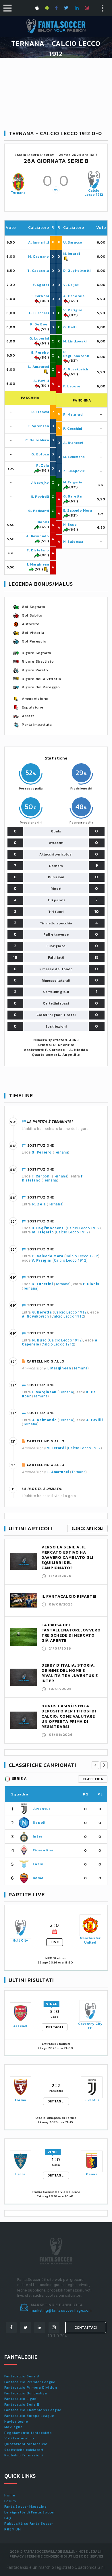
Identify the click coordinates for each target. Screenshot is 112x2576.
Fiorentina (43, 1850)
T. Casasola (38, 271)
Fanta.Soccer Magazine (26, 2507)
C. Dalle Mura (37, 440)
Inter (38, 1836)
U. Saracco (73, 242)
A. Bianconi (73, 443)
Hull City (20, 1940)
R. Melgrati (73, 414)
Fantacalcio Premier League (30, 2382)
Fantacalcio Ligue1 (21, 2399)
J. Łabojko (40, 483)
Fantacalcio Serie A (22, 2376)
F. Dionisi (41, 522)
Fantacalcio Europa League (29, 2416)
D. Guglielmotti (77, 271)
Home (10, 2495)
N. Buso (70, 525)
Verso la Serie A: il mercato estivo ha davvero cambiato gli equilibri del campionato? (67, 1558)
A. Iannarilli (39, 242)
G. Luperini (39, 338)
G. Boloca (40, 454)
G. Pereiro (40, 353)
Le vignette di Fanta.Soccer (30, 2512)
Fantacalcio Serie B (22, 2404)
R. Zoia (43, 466)
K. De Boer (40, 324)
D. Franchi (40, 412)
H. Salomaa (73, 542)
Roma (38, 1878)
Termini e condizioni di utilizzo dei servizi (65, 2556)
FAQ (8, 2518)
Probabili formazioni (24, 2455)
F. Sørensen (38, 426)
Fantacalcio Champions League (33, 2410)
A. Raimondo (38, 536)
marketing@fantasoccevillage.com (61, 2310)
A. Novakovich (76, 369)
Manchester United (90, 1940)
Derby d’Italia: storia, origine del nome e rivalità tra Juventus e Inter (70, 1673)
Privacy (17, 2556)
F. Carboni (40, 296)
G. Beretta (73, 496)
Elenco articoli (88, 1529)
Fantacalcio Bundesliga (26, 2393)
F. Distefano (38, 550)
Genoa (92, 2174)
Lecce (20, 2174)
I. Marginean (38, 564)
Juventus (42, 1809)
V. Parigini (73, 310)
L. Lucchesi (39, 313)
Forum (10, 2501)
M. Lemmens (74, 457)
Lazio (38, 1864)
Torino (20, 2100)
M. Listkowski (75, 341)
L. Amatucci (39, 367)
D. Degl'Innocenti (76, 354)
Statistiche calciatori (24, 2450)
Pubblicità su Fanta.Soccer (29, 2524)
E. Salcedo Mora (78, 510)
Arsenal (20, 2026)
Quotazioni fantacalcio (26, 2444)
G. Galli (70, 327)
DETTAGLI (55, 2027)
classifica (93, 1779)
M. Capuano (39, 257)
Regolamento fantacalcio (28, 2433)
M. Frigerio (73, 482)
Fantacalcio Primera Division (31, 2387)
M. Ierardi (72, 254)
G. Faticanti (38, 511)
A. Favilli (41, 381)
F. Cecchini (73, 429)
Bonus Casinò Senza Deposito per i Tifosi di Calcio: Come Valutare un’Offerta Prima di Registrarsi (69, 1716)
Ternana (18, 193)
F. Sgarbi (41, 285)
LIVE (55, 1942)
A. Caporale (74, 296)
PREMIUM (13, 2529)
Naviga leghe (16, 2422)
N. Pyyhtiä (40, 497)
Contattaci (86, 2328)
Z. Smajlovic (74, 471)
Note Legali (89, 2551)
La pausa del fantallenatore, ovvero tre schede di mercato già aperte (71, 1633)
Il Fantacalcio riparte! (69, 1596)
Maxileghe (13, 2427)
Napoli (39, 1822)
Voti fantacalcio (19, 2438)
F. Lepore (72, 386)
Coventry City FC (90, 2026)
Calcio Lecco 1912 (94, 193)
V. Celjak (71, 285)
